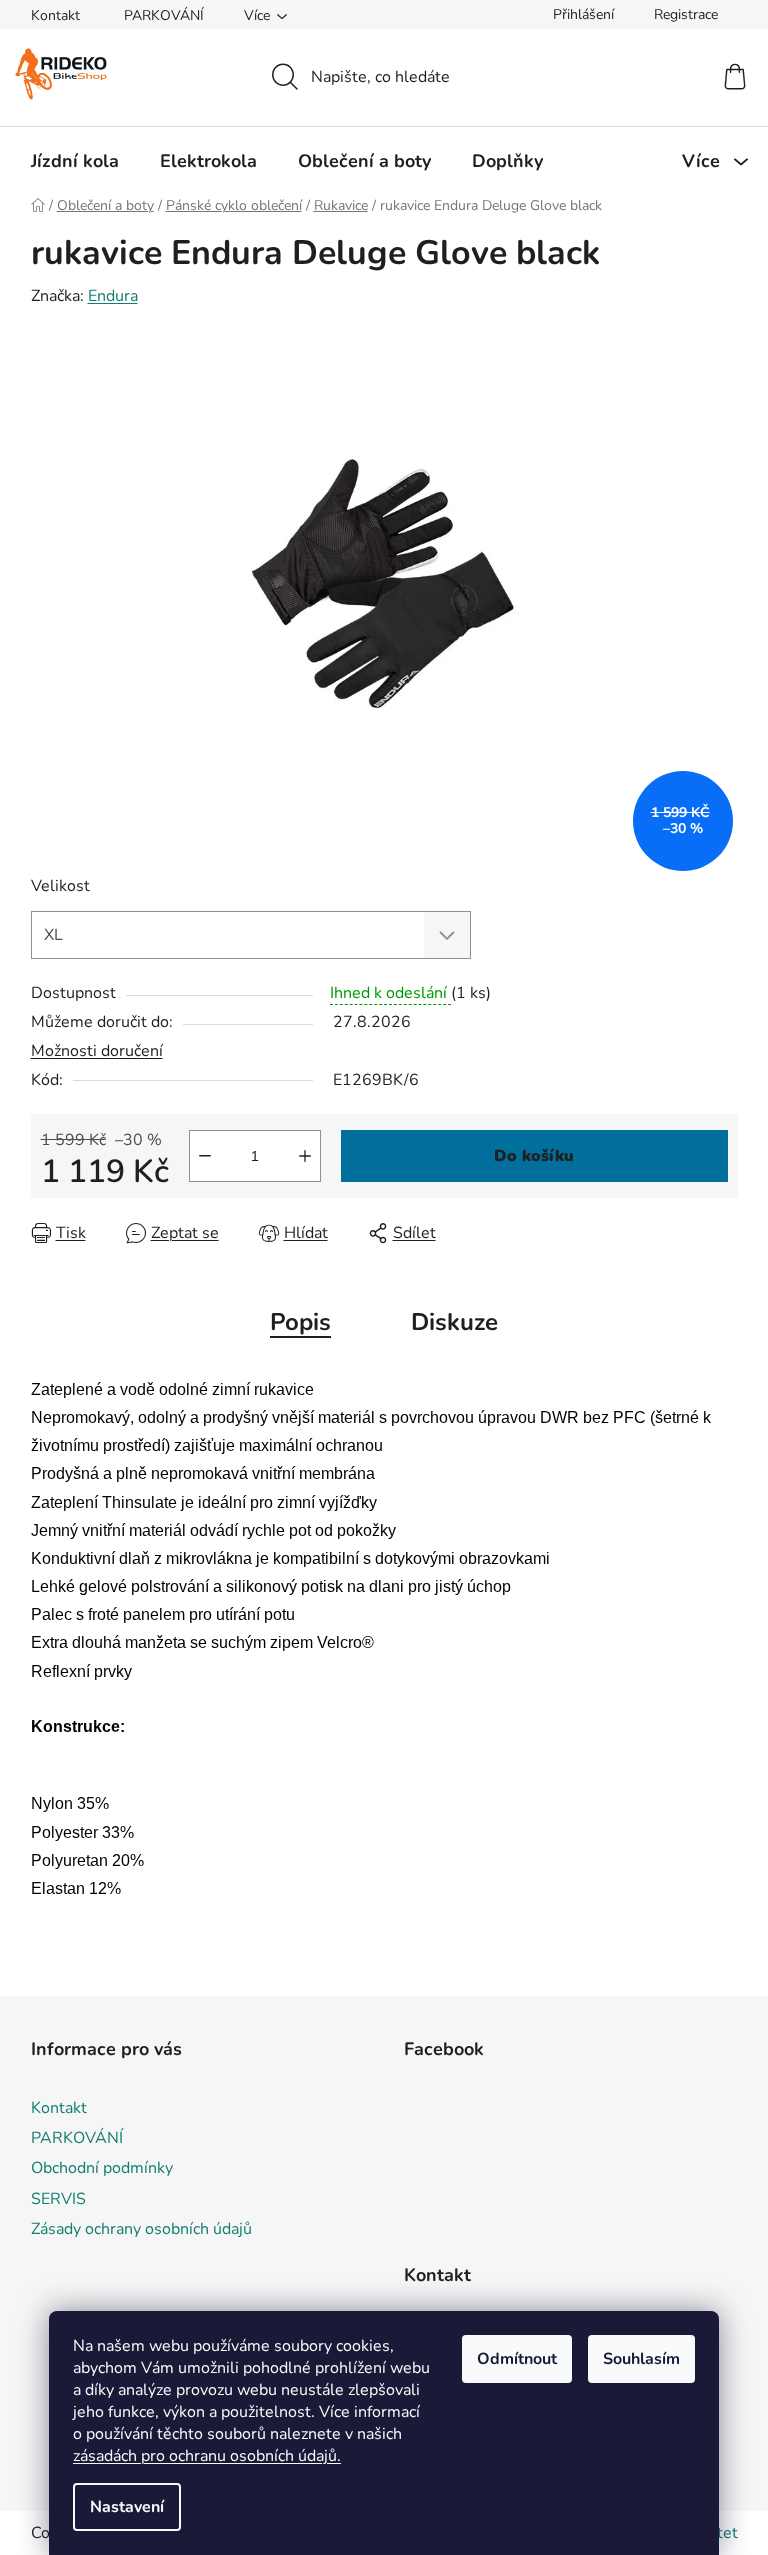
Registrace (686, 14)
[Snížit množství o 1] (205, 1156)
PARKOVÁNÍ (164, 15)
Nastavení (127, 2507)
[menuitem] (75, 161)
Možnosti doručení (97, 1051)
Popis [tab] (300, 1322)
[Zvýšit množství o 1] (305, 1156)
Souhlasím (641, 2359)
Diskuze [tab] (454, 1322)
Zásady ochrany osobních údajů (141, 2229)
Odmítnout (517, 2359)
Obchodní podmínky (102, 2168)
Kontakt (55, 15)
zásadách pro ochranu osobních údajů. (207, 2456)
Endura (113, 296)
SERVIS (58, 2199)
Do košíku (534, 1156)
